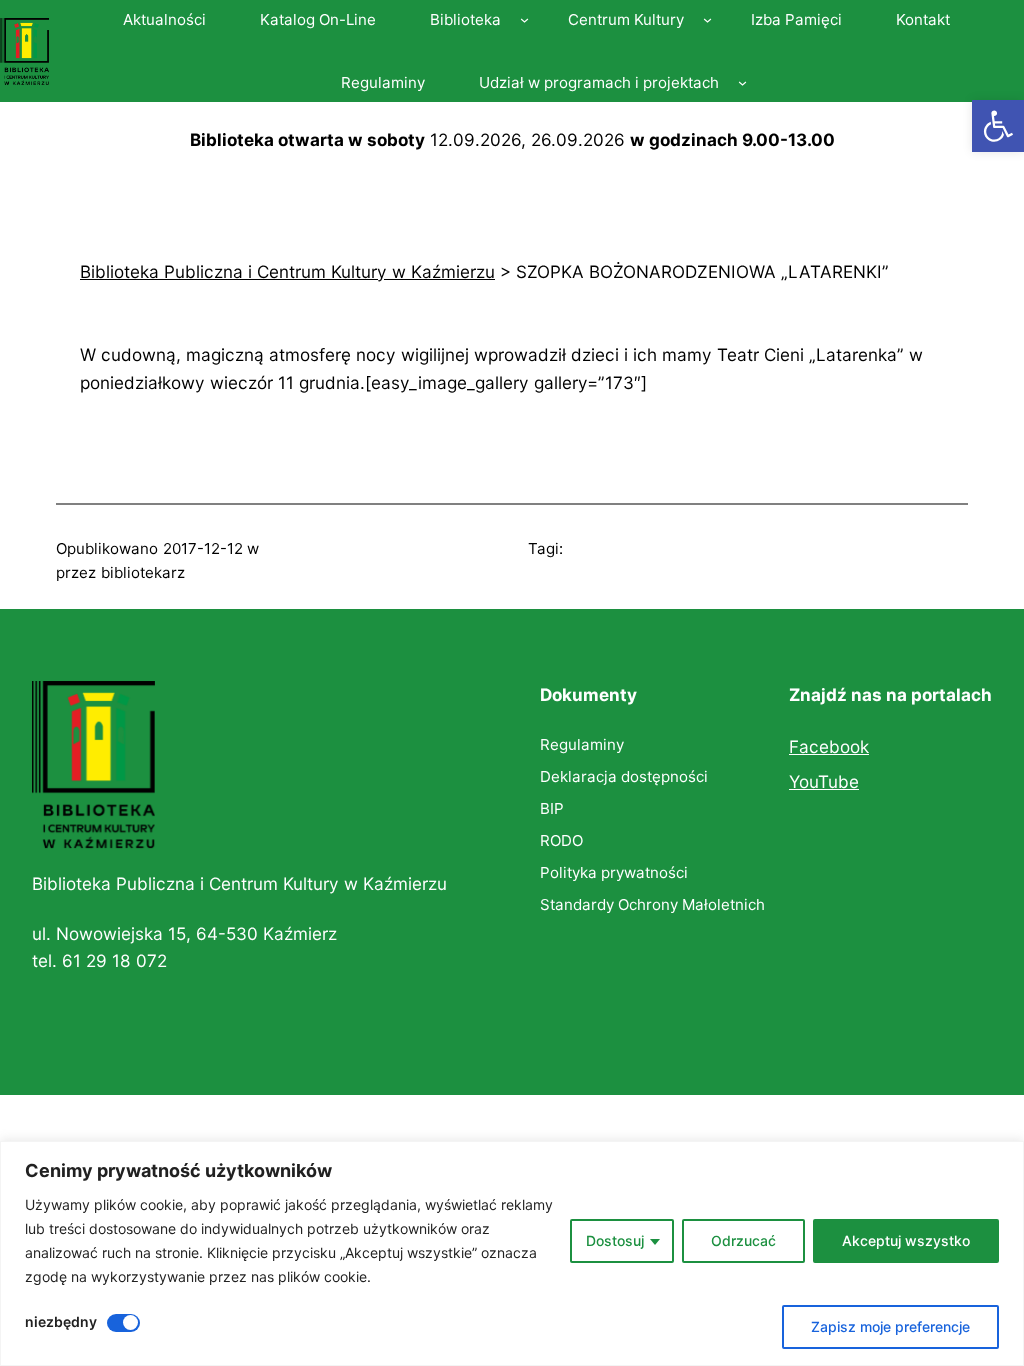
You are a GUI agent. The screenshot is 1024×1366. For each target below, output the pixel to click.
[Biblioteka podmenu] (524, 19)
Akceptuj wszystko (906, 1240)
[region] (512, 1253)
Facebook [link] (829, 746)
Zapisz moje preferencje (890, 1326)
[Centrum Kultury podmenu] (707, 19)
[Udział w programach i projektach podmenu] (742, 82)
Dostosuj (615, 1240)
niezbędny (61, 1321)
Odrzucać (743, 1240)
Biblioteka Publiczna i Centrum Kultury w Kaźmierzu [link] (239, 883)
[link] (998, 126)
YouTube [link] (824, 781)
